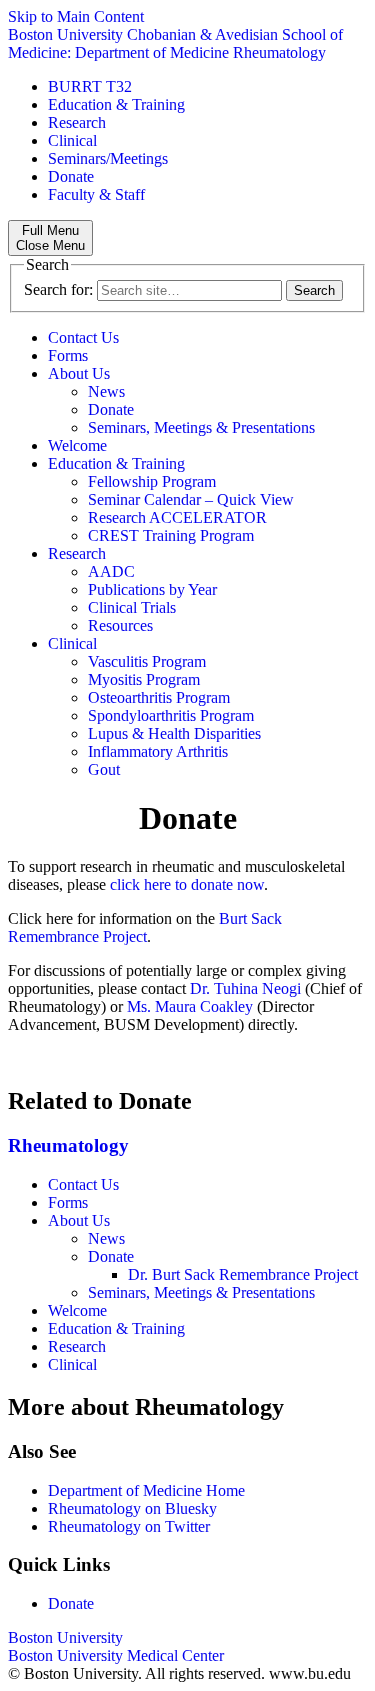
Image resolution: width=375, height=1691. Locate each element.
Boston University (65, 1637)
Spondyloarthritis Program (171, 715)
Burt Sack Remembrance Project (145, 927)
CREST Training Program (171, 535)
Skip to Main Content (76, 16)
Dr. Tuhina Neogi (245, 988)
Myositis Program (144, 679)
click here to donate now (187, 884)
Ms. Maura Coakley (190, 1006)
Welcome (77, 445)
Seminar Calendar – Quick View (191, 499)
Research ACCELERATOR (177, 517)
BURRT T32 (90, 86)
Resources (120, 625)
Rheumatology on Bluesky (132, 1508)
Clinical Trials (132, 607)
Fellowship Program (152, 481)
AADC (111, 571)
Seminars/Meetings (108, 158)
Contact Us (83, 337)
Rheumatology (68, 1145)
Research (77, 122)
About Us (79, 373)
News (106, 391)
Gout (104, 769)
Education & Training (116, 104)
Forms (68, 355)
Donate (71, 176)
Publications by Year (152, 589)
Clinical (72, 140)
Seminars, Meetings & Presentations (201, 427)
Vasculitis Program (147, 661)
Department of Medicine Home (146, 1490)
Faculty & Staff (96, 194)
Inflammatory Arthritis (158, 751)
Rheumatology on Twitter (129, 1526)
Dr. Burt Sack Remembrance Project (243, 1274)
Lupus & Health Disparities (174, 733)
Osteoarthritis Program (159, 697)
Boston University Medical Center (116, 1655)
